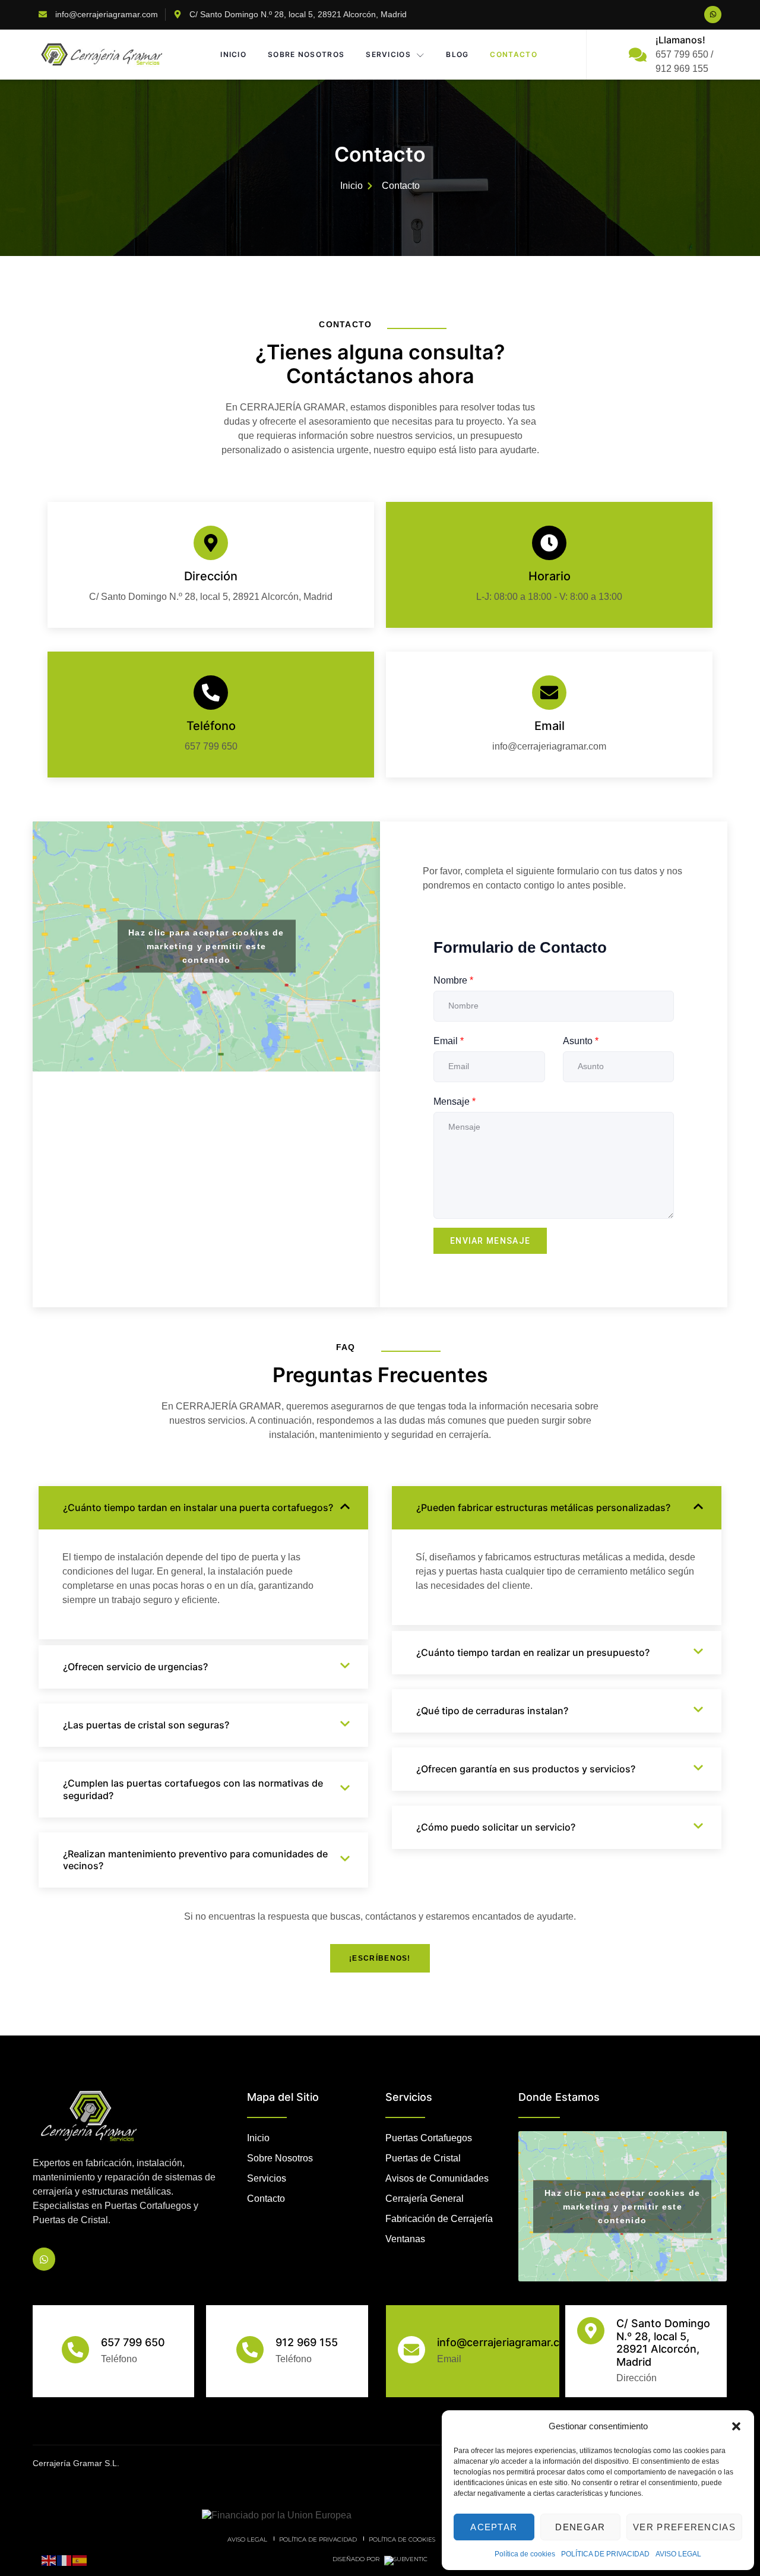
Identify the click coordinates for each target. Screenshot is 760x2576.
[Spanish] (80, 2560)
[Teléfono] (211, 693)
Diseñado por (357, 2559)
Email (550, 726)
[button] (736, 2426)
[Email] (549, 693)
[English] (49, 2560)
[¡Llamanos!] (638, 55)
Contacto (513, 54)
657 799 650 (133, 2342)
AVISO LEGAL (678, 2554)
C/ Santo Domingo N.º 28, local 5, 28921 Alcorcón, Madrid (663, 2343)
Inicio (233, 54)
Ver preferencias (684, 2527)
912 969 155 (307, 2342)
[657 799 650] (75, 2350)
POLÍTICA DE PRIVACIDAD (605, 2554)
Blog (457, 54)
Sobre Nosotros (306, 54)
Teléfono (211, 726)
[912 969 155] (250, 2350)
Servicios (388, 54)
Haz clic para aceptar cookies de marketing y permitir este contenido (206, 946)
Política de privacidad (318, 2539)
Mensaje (455, 1101)
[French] (65, 2560)
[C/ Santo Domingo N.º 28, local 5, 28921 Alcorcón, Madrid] (591, 2331)
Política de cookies (525, 2554)
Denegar (580, 2527)
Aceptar (494, 2527)
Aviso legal (247, 2539)
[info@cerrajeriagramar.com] (411, 2350)
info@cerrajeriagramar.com (506, 2342)
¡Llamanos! (680, 40)
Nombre (453, 980)
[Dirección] (211, 543)
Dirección (211, 576)
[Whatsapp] (713, 15)
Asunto (581, 1041)
